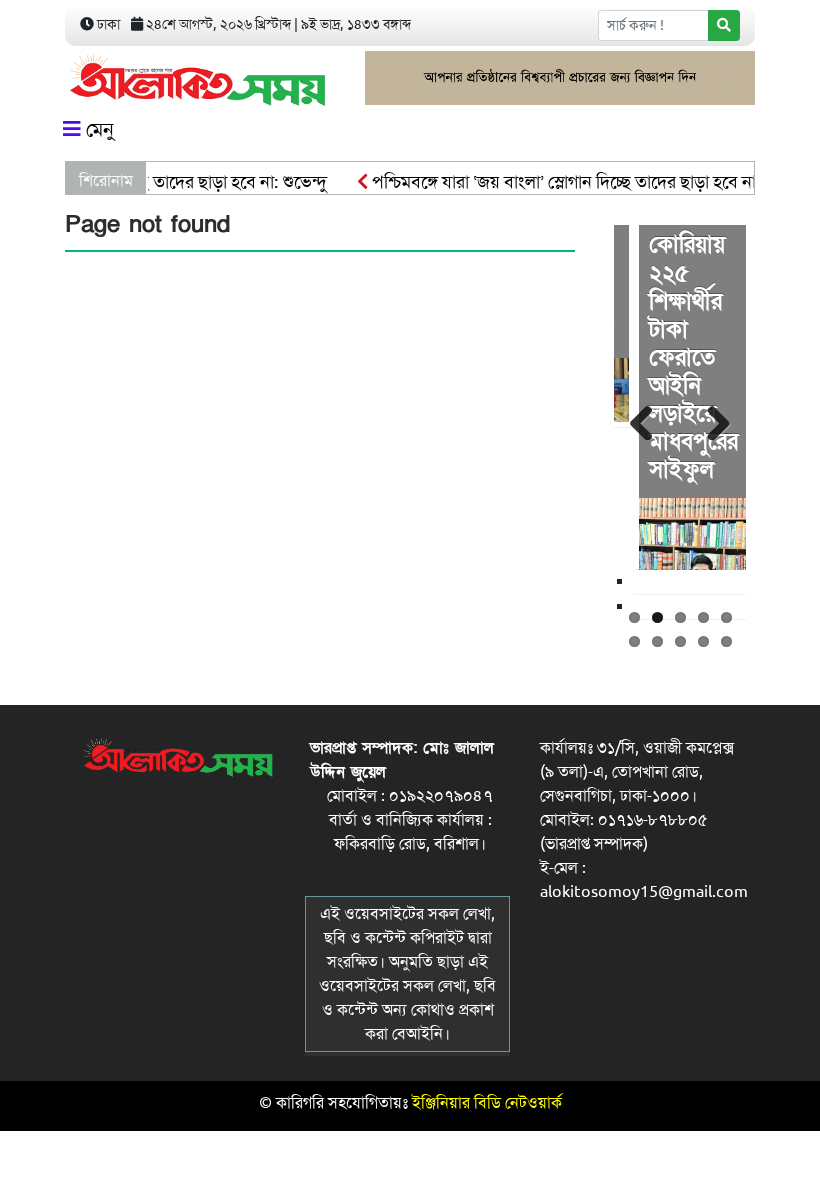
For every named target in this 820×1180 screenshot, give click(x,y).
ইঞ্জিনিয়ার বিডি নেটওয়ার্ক (487, 1103)
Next (716, 420)
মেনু (97, 129)
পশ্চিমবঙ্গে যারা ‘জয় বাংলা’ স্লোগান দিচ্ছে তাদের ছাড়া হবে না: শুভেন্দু (576, 182)
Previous (644, 420)
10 (726, 641)
